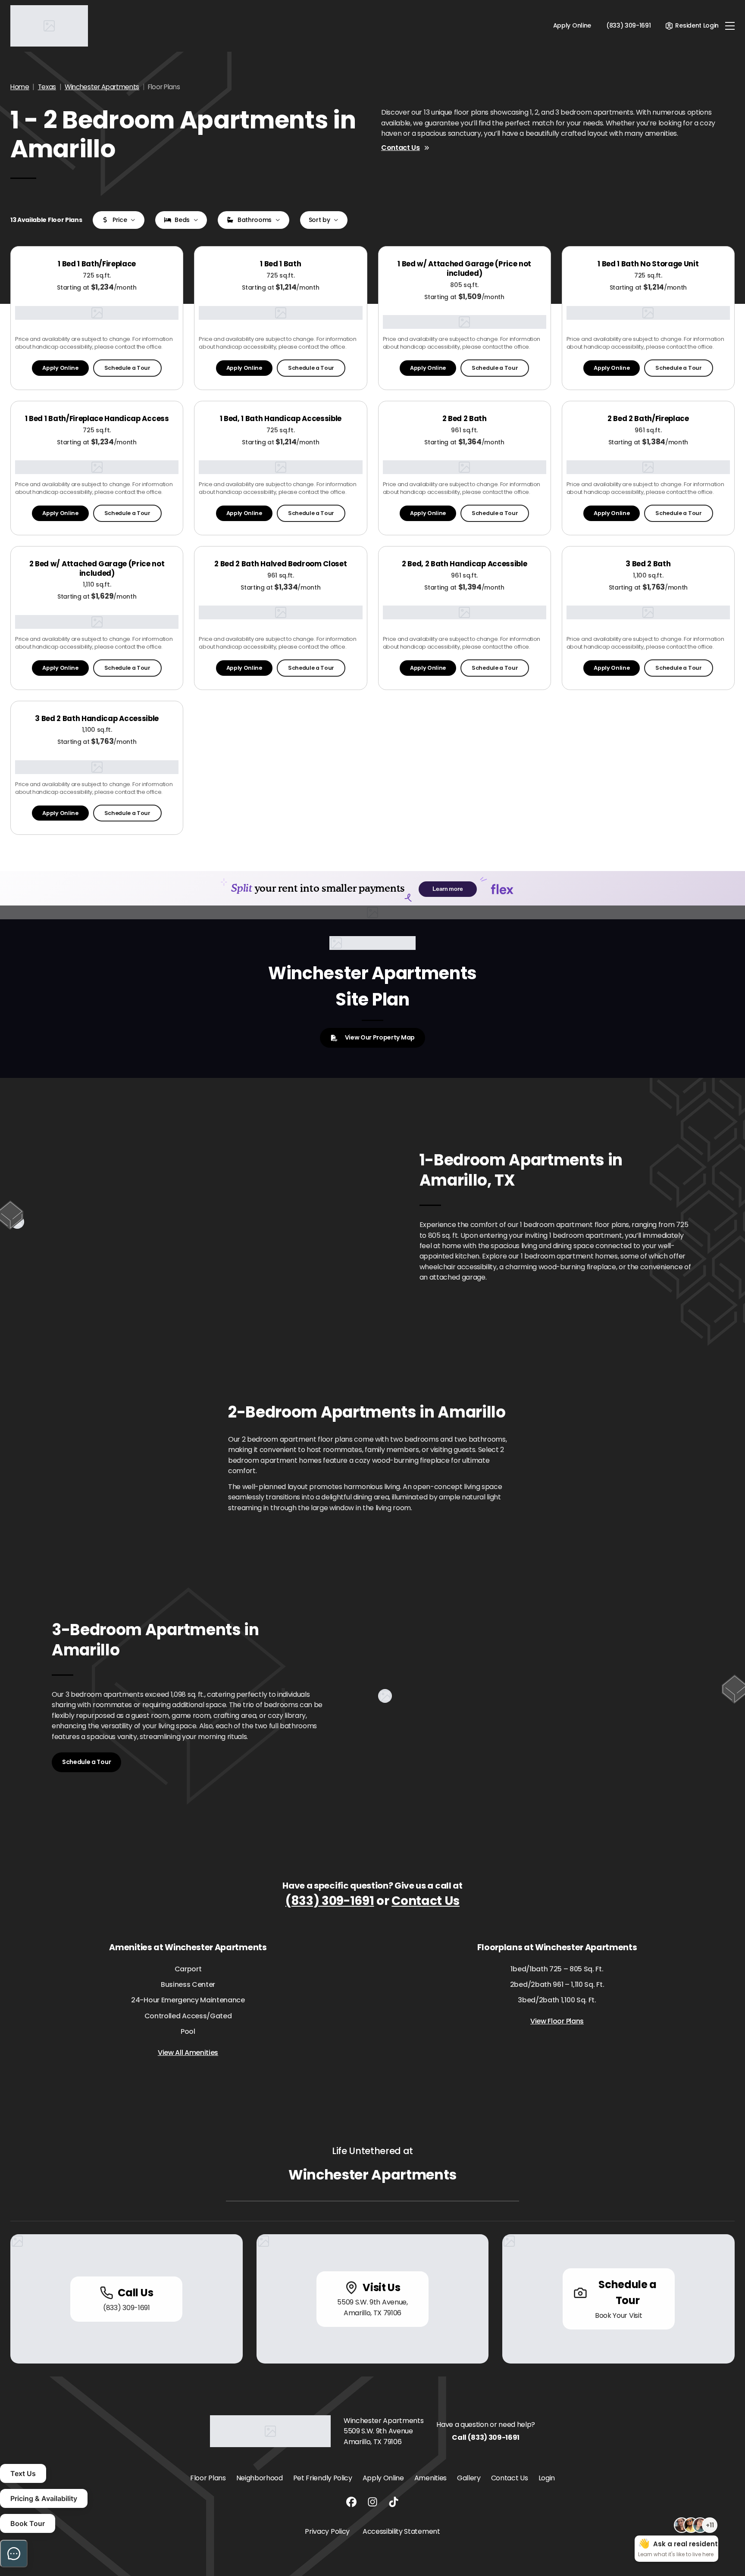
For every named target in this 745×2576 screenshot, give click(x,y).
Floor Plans (208, 2478)
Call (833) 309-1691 (486, 2437)
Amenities (430, 2478)
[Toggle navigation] (730, 26)
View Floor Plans (557, 2021)
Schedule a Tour (127, 368)
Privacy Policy (327, 2531)
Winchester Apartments (102, 87)
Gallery (469, 2478)
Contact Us (401, 148)
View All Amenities (188, 2053)
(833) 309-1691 (330, 1901)
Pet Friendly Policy (323, 2478)
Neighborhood (260, 2478)
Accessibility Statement (401, 2531)
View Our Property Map (380, 1037)
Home (20, 87)
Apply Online (572, 25)
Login (547, 2478)
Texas (47, 87)
